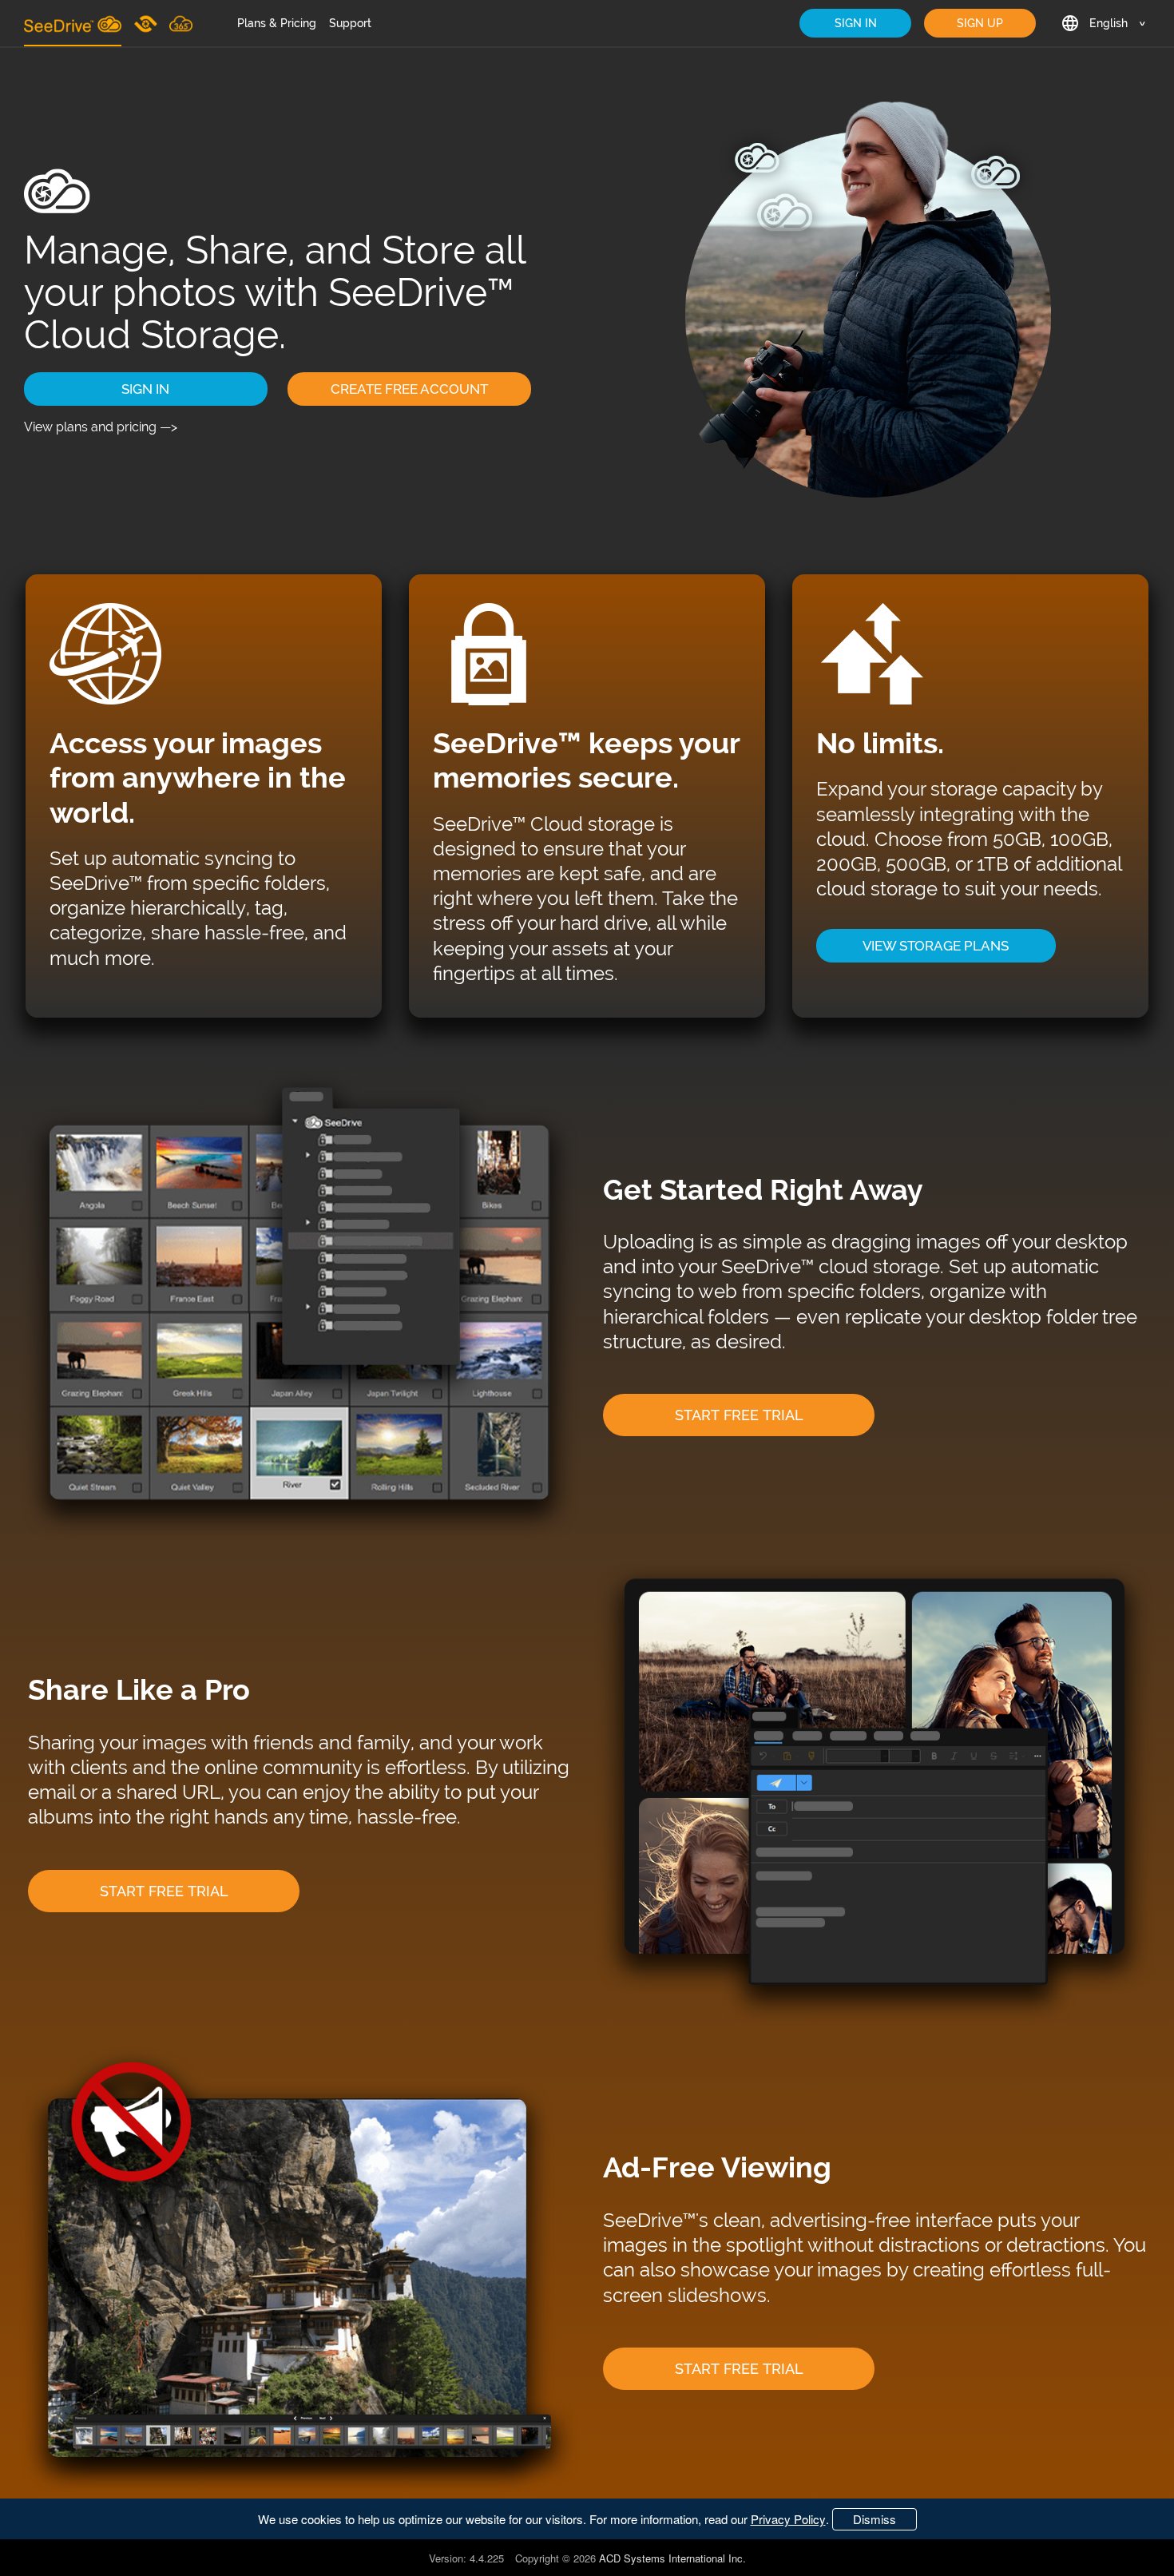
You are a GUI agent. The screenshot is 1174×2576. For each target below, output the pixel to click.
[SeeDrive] (73, 23)
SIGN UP (980, 23)
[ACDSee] (147, 23)
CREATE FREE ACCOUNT (409, 389)
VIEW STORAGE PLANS (936, 946)
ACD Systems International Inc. (672, 2558)
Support (350, 23)
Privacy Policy (788, 2519)
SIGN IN (856, 23)
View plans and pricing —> (101, 427)
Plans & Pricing (277, 23)
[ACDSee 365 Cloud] (181, 23)
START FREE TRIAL (739, 1415)
